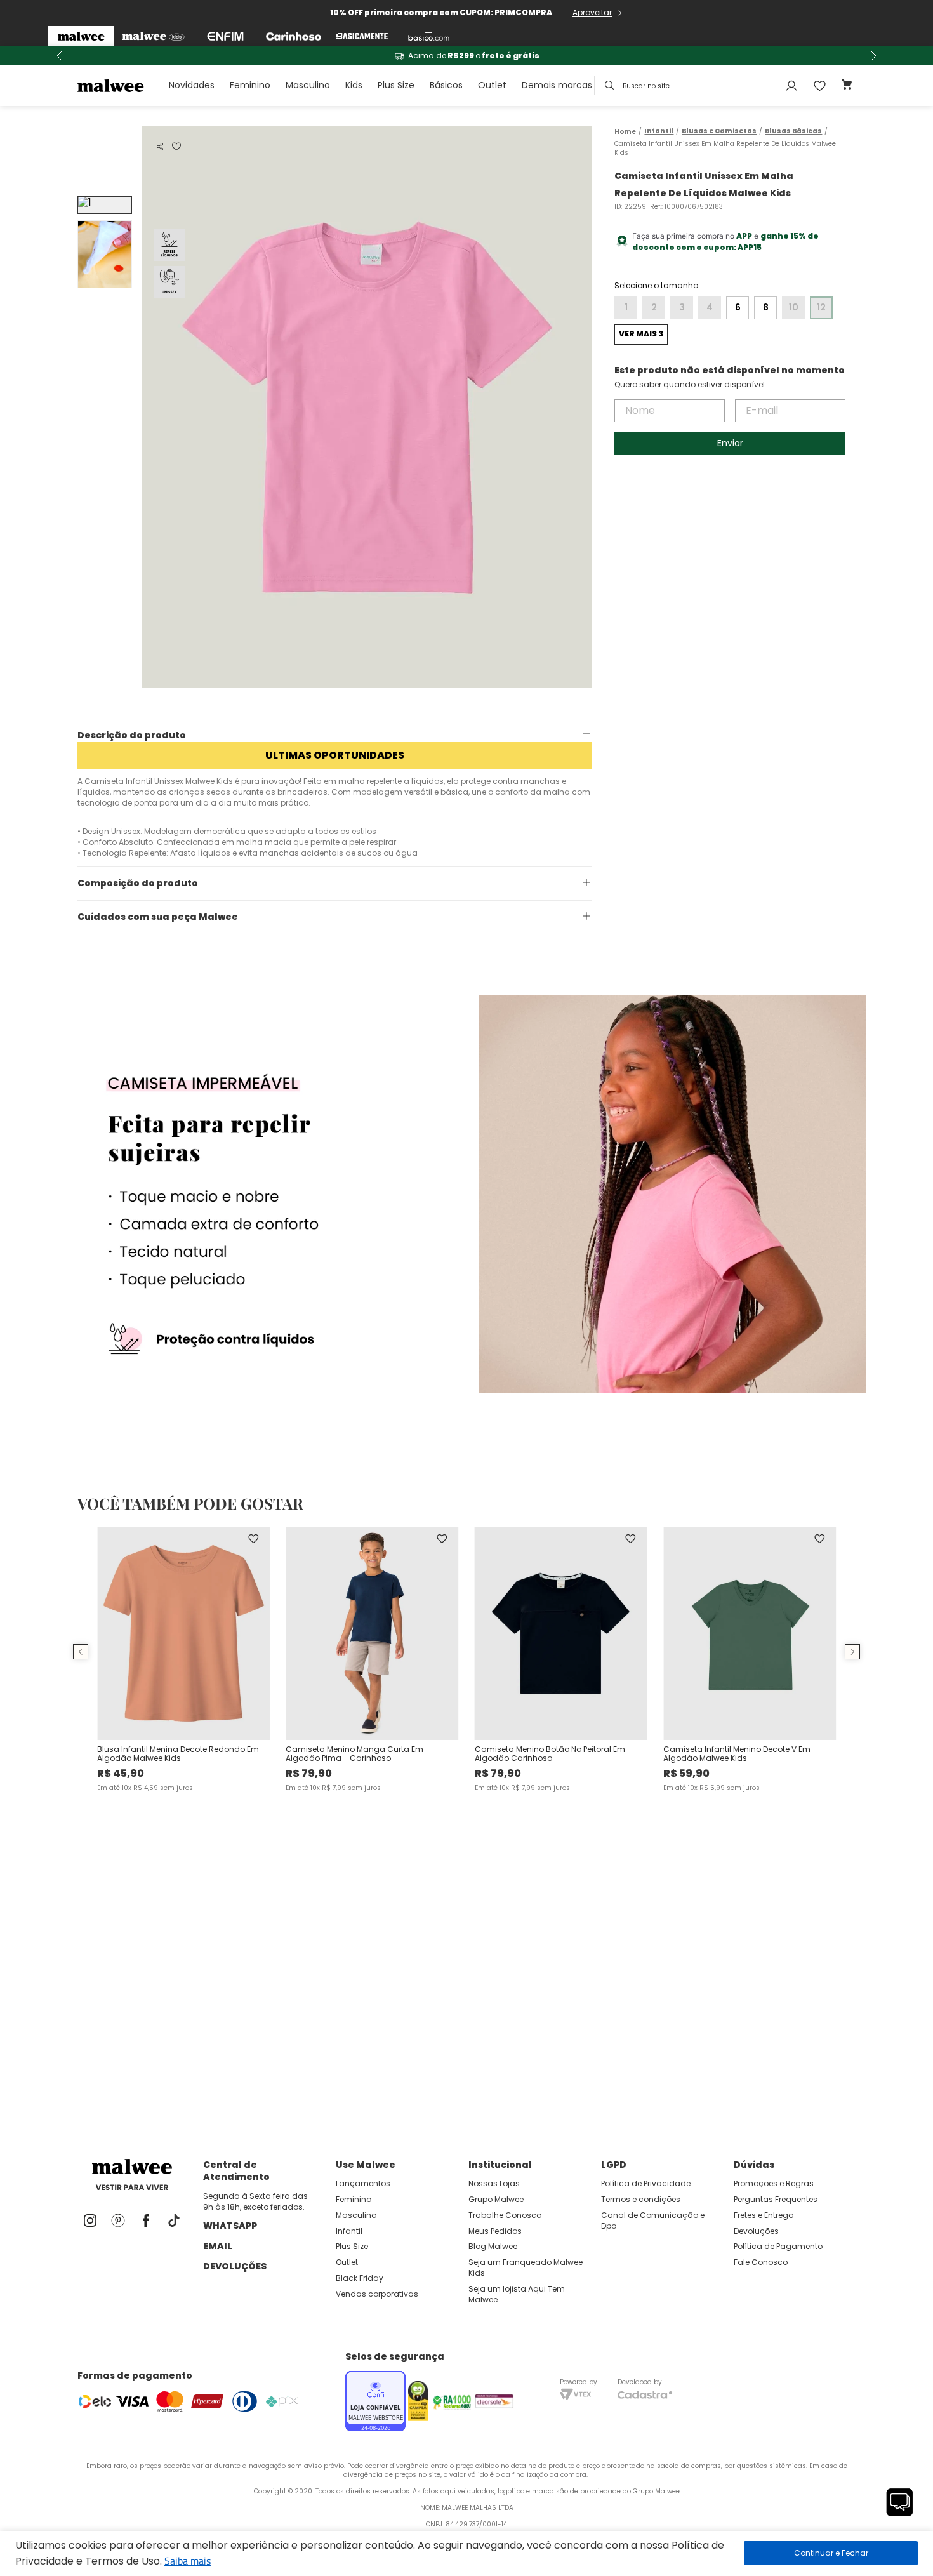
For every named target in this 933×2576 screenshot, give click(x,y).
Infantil (659, 131)
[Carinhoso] (294, 36)
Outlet (492, 85)
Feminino (250, 85)
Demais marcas (557, 85)
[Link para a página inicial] (625, 132)
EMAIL (218, 2246)
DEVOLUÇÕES (235, 2266)
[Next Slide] (873, 56)
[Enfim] (225, 36)
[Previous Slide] (60, 56)
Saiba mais (188, 2561)
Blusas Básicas (793, 131)
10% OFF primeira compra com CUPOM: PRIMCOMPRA (441, 12)
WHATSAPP (230, 2226)
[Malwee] (81, 36)
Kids (354, 85)
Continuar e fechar (831, 2553)
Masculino (308, 85)
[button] (160, 147)
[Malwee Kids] (153, 36)
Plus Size (396, 85)
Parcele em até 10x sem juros (713, 56)
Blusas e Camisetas (719, 131)
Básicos (446, 85)
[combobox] (683, 85)
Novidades (192, 85)
